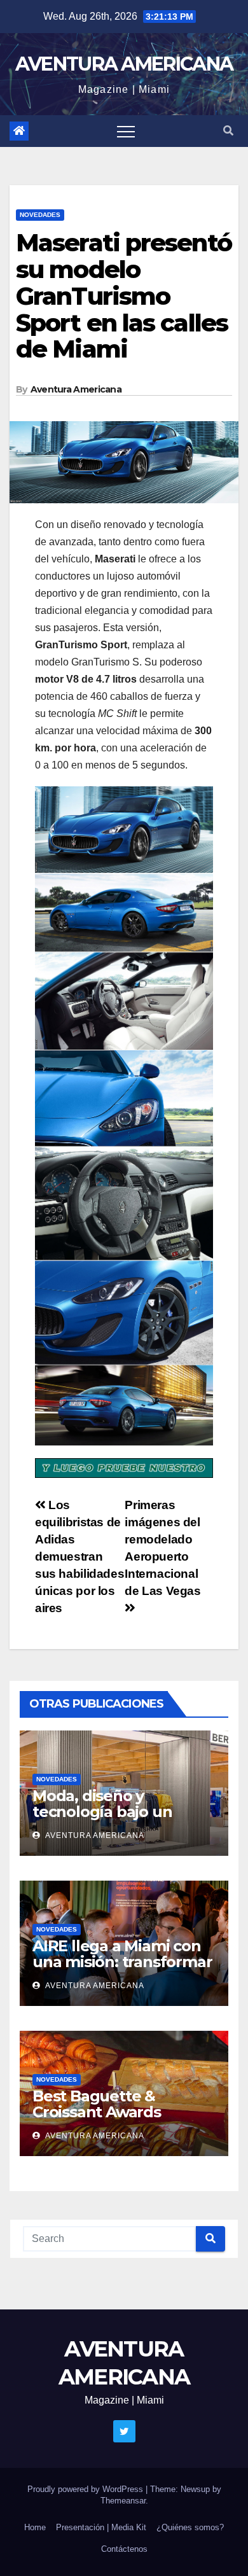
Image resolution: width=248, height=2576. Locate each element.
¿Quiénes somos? (190, 2527)
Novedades (40, 215)
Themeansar (123, 2501)
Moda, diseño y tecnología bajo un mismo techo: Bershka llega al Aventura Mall (116, 1820)
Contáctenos (124, 2549)
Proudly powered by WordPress (86, 2489)
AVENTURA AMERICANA (124, 64)
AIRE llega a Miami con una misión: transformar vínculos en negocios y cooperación (122, 1970)
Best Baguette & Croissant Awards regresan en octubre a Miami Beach (116, 2120)
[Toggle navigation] (126, 131)
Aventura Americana (76, 389)
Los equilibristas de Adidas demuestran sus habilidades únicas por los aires (79, 1556)
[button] (228, 131)
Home (35, 2527)
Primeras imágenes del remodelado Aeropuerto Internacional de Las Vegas (162, 1548)
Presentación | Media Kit (101, 2527)
